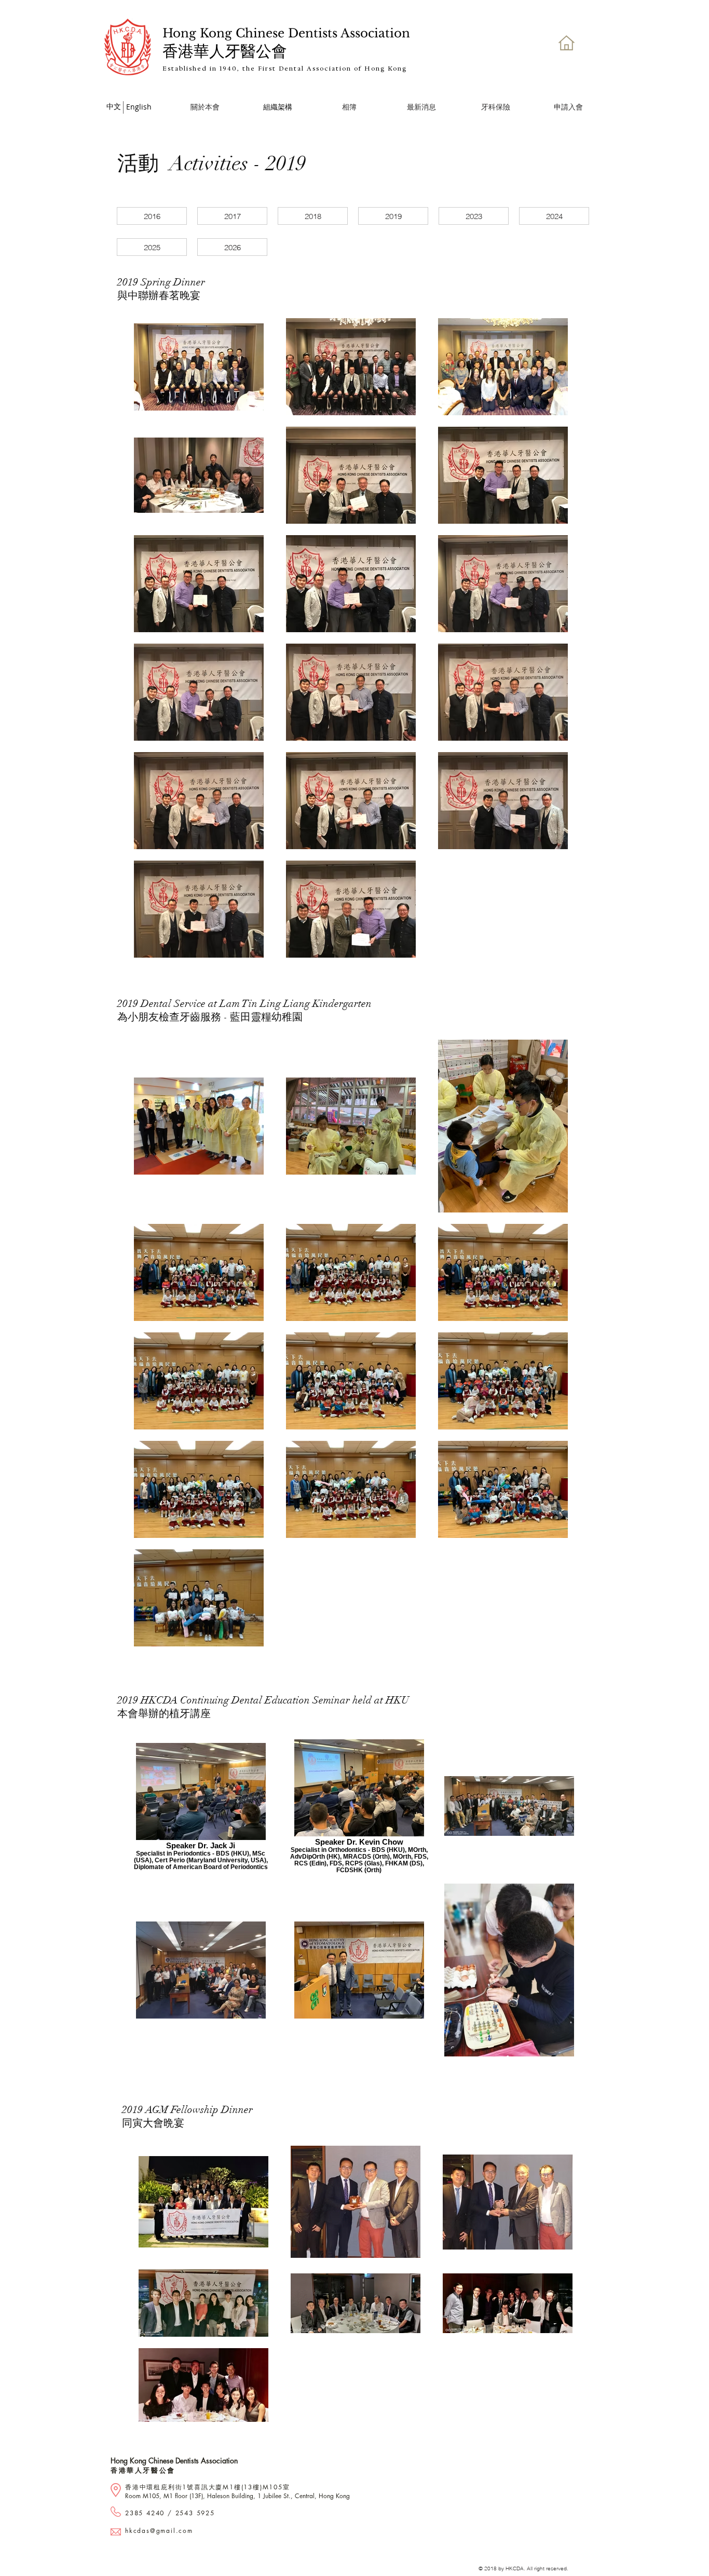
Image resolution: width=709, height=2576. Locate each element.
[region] (496, 109)
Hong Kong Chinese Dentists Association (174, 2461)
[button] (349, 107)
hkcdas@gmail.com (159, 2531)
